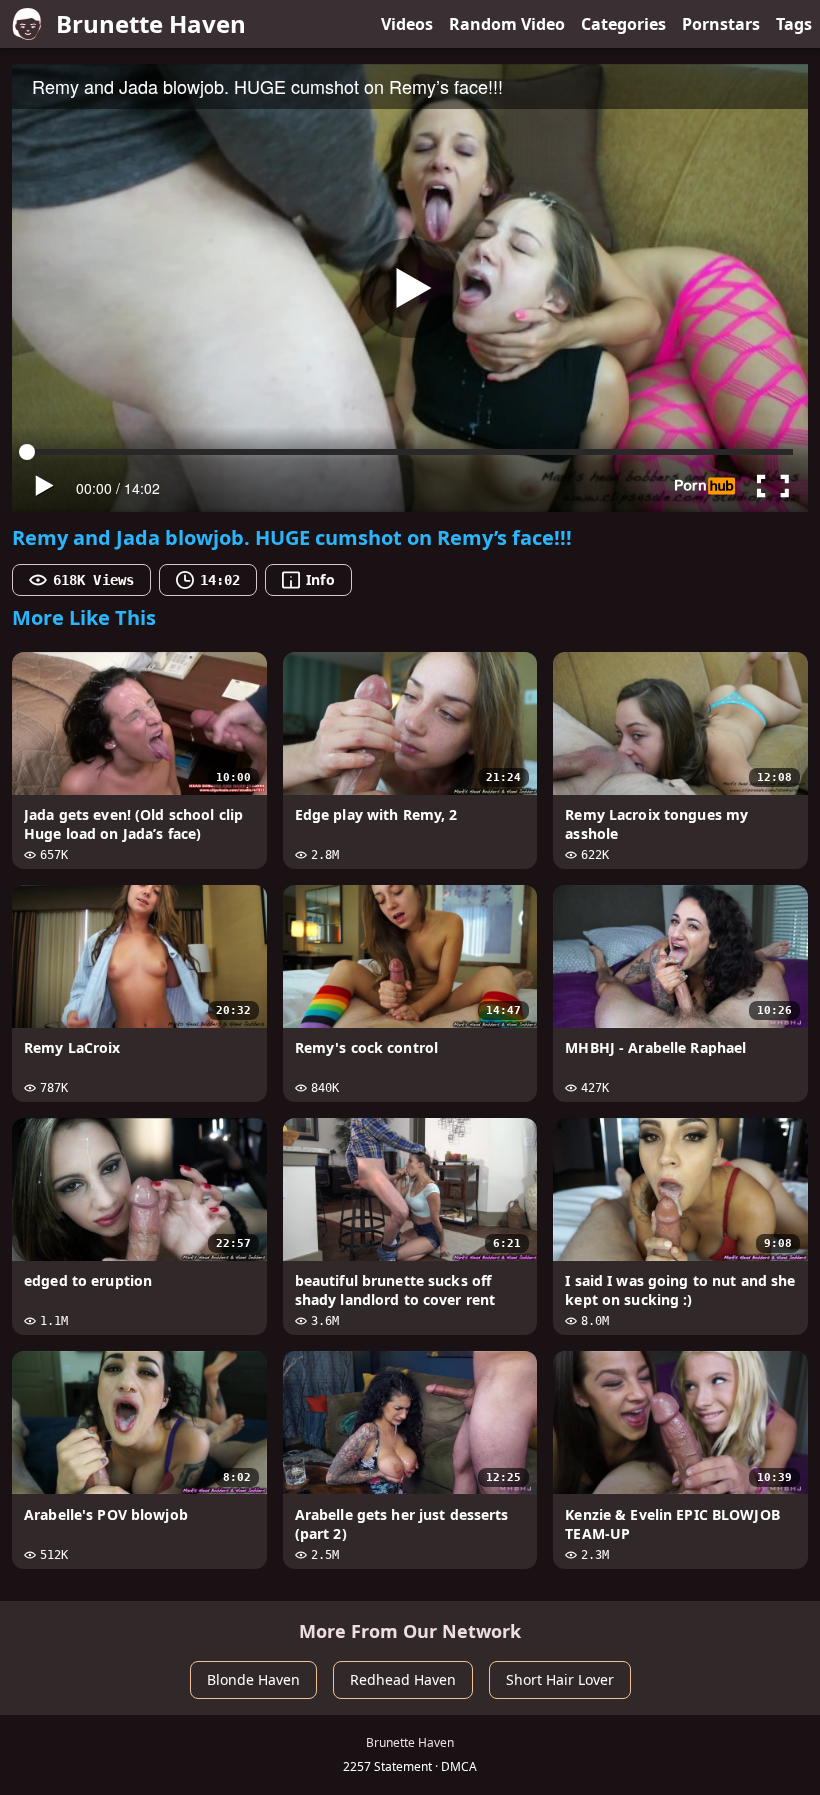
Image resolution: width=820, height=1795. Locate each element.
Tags (794, 24)
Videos (407, 24)
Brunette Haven (151, 23)
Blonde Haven (253, 1679)
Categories (623, 24)
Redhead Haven (403, 1679)
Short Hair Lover (560, 1679)
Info (320, 579)
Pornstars (721, 24)
